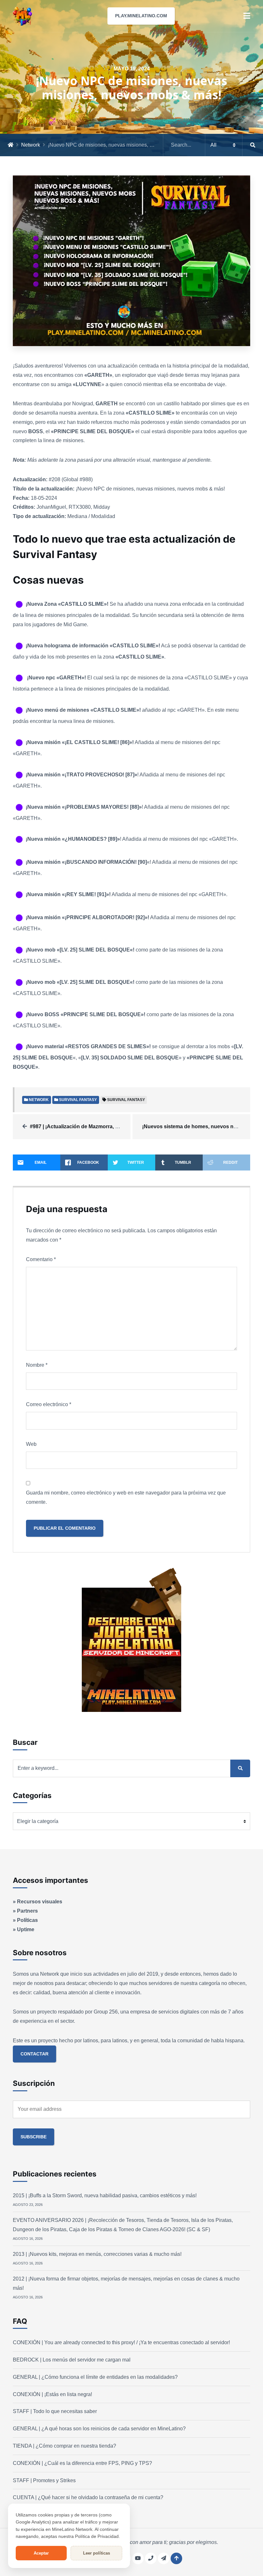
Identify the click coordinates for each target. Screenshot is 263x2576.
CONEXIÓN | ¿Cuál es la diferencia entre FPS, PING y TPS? (82, 2463)
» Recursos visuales (38, 1902)
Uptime (26, 1929)
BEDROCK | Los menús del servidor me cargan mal (72, 2360)
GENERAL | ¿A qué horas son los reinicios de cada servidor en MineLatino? (99, 2429)
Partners (27, 1911)
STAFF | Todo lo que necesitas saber (55, 2411)
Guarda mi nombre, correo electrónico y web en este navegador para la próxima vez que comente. (126, 1497)
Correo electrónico (49, 1404)
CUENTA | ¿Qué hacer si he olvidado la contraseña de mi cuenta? (88, 2497)
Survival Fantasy (126, 1100)
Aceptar (41, 2553)
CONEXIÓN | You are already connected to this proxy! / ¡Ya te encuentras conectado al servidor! (121, 2342)
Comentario (41, 1259)
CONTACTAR (34, 2054)
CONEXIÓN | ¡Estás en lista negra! (52, 2394)
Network (31, 145)
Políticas (27, 1920)
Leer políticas (97, 2553)
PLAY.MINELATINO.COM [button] (141, 16)
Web (31, 1444)
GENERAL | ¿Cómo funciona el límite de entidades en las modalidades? (95, 2377)
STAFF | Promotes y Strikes (44, 2480)
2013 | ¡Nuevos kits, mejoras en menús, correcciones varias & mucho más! (97, 2254)
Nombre (37, 1365)
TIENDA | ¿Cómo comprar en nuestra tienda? (64, 2446)
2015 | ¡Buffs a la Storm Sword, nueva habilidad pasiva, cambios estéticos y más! (105, 2195)
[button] (247, 16)
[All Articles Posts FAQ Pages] (213, 145)
